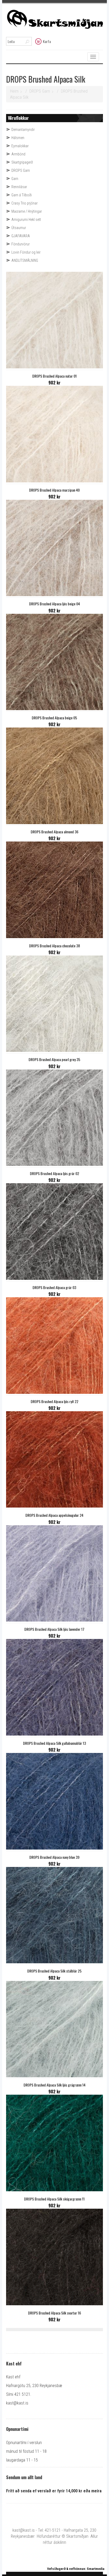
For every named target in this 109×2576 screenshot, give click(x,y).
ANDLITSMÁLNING (25, 260)
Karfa (47, 41)
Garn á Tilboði (22, 195)
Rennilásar (19, 187)
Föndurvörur (21, 244)
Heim (14, 91)
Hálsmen (18, 138)
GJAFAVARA (21, 236)
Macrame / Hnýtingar (27, 211)
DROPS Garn (40, 91)
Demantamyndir (23, 130)
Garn (15, 179)
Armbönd (18, 154)
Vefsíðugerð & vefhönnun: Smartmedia (76, 2569)
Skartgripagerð (22, 162)
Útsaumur (19, 228)
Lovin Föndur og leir (26, 252)
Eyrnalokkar (20, 146)
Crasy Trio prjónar (24, 203)
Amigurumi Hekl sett (26, 220)
